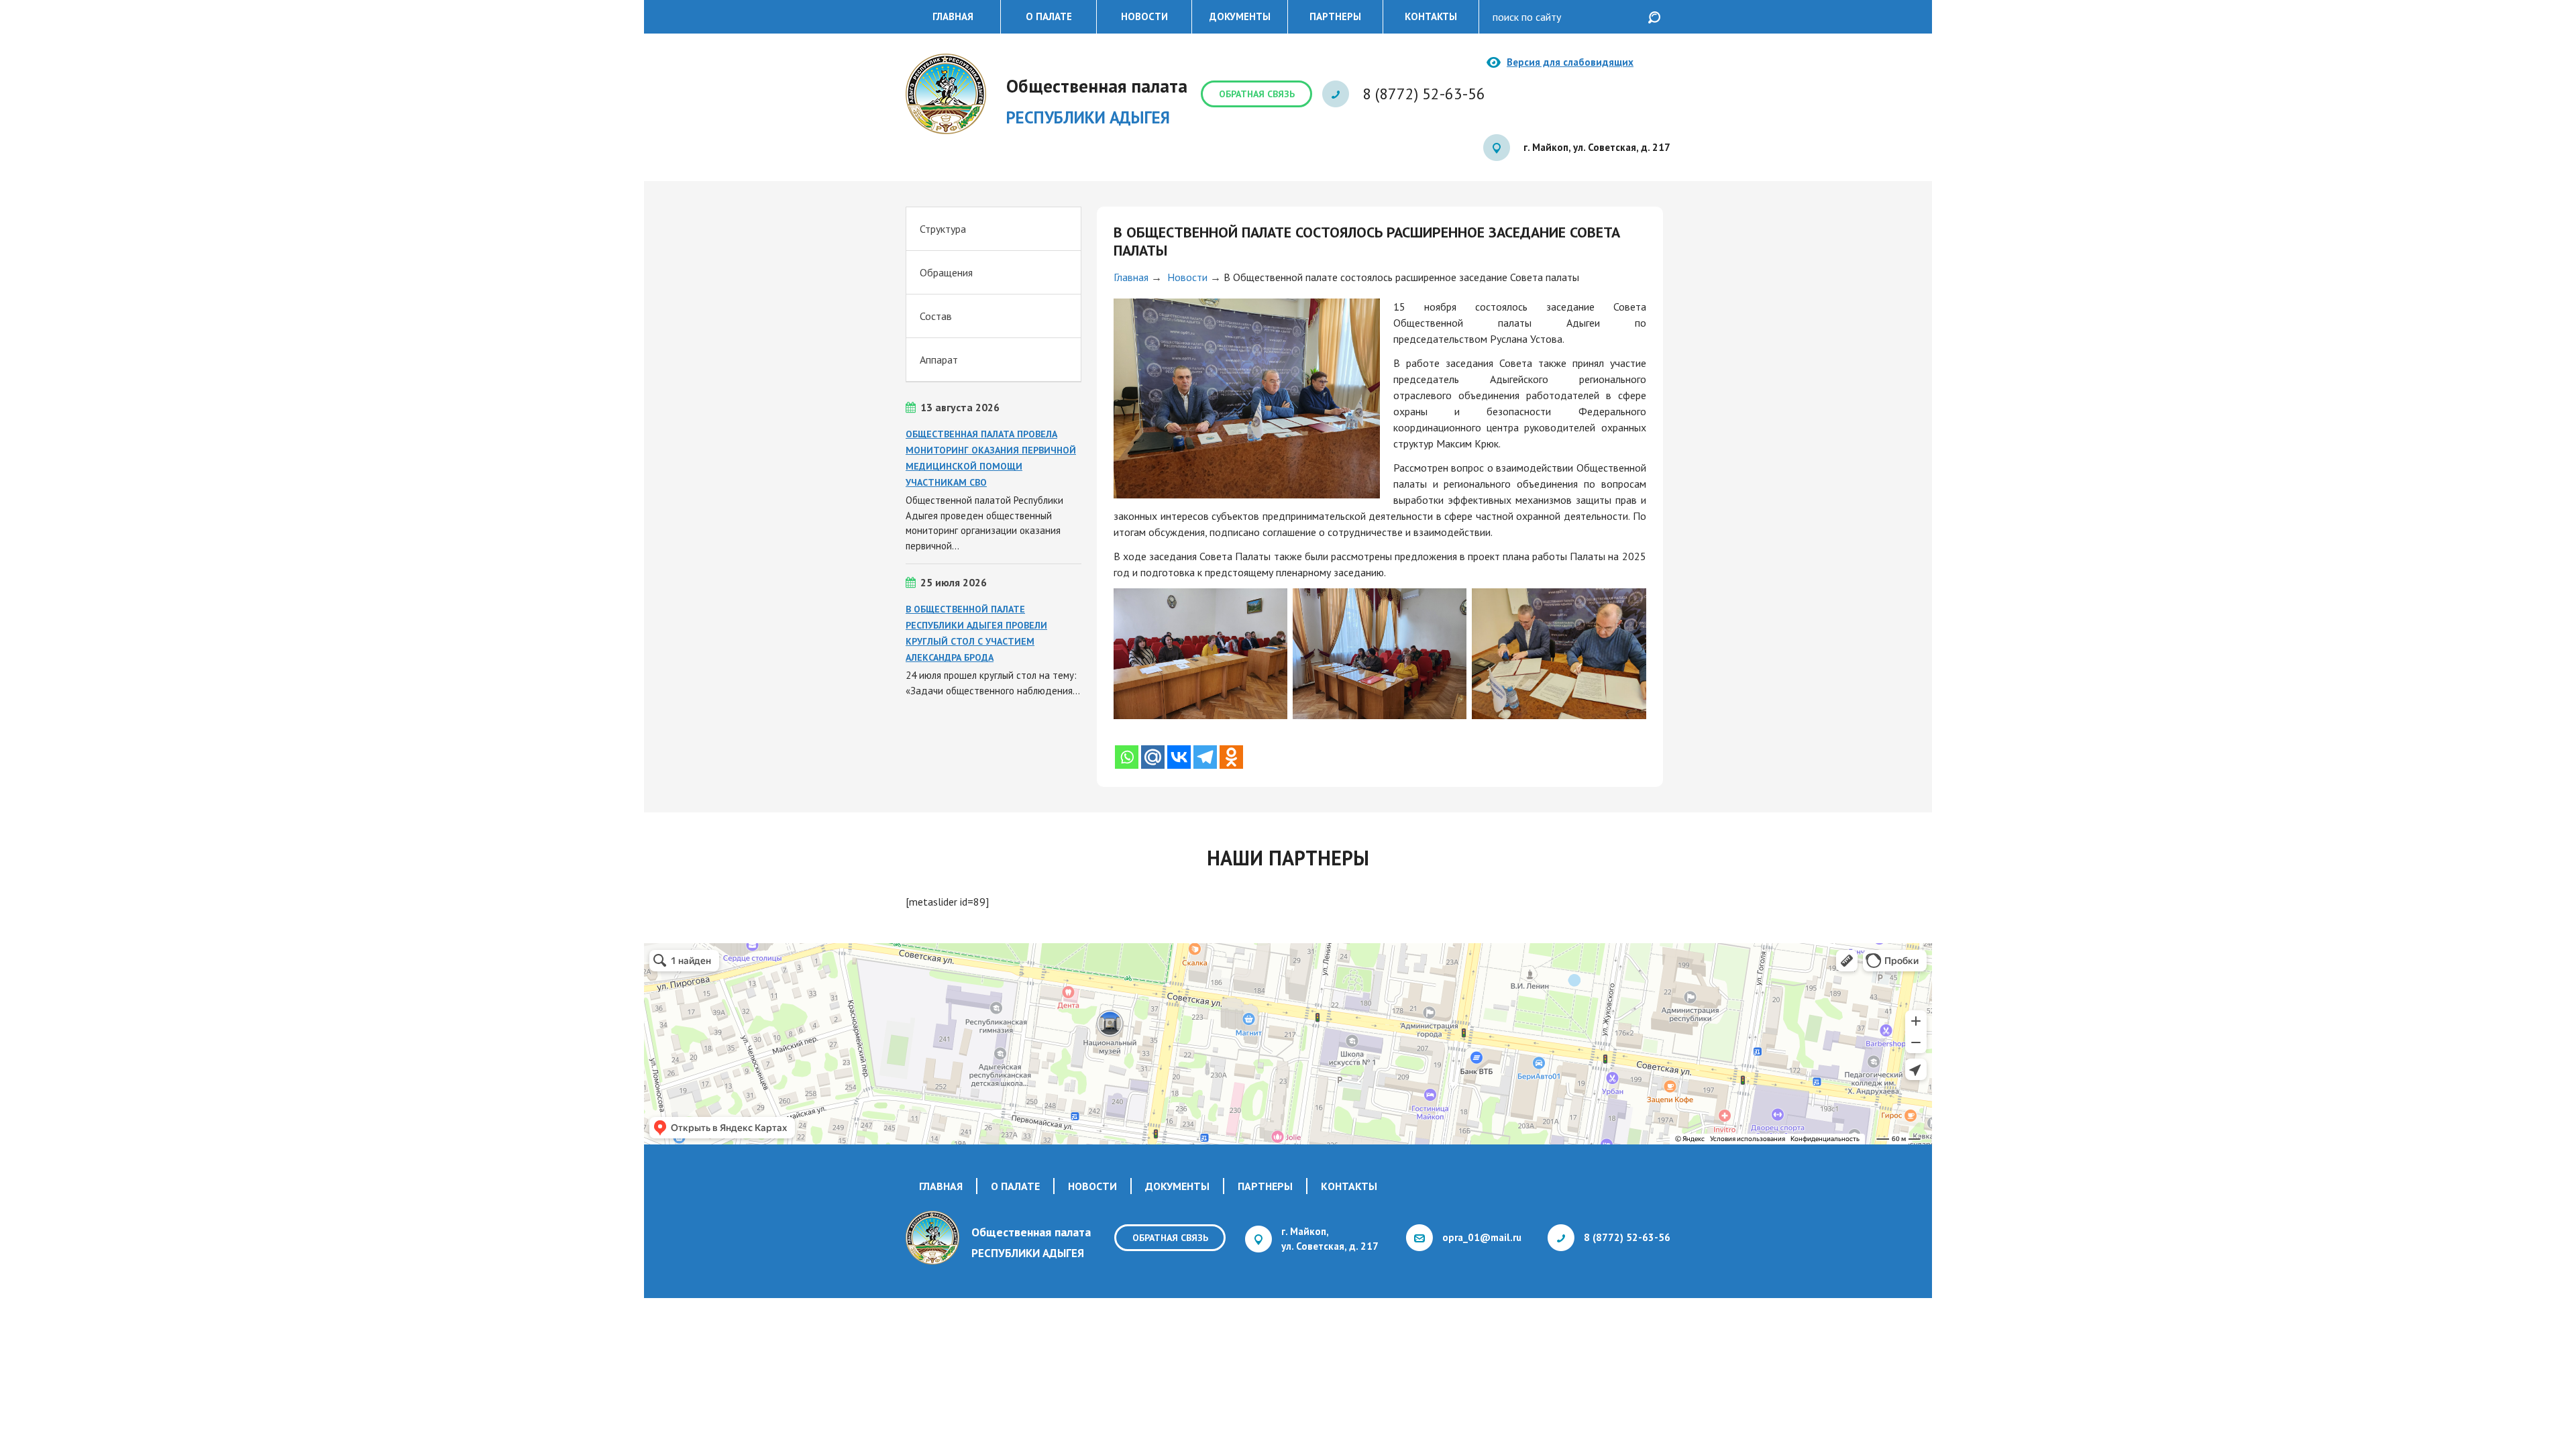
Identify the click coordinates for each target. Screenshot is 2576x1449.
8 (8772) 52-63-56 (1424, 94)
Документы (1240, 16)
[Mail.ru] (1153, 757)
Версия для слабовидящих (1570, 62)
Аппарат (939, 360)
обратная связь (1257, 94)
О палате (1049, 16)
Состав (936, 316)
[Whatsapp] (1127, 757)
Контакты (1431, 16)
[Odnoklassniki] (1231, 757)
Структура (943, 229)
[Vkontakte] (1179, 757)
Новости (1144, 16)
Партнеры (1335, 16)
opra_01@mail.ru (1482, 1237)
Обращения (946, 272)
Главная (953, 16)
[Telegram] (1205, 757)
